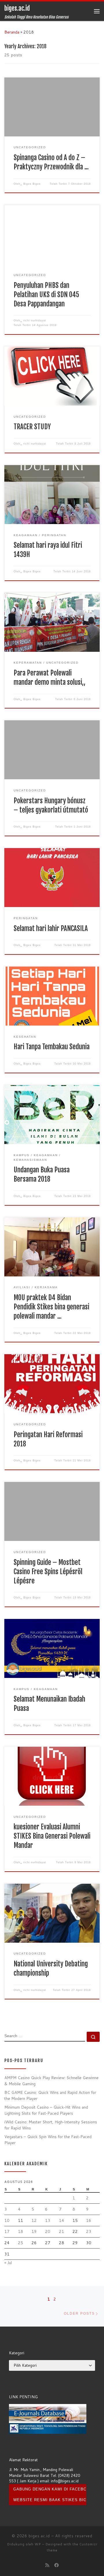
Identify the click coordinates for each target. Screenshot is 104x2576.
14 (62, 2220)
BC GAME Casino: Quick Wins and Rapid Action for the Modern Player (50, 2095)
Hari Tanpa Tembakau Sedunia (52, 1047)
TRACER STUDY (32, 427)
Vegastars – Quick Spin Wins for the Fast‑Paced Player (48, 2140)
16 (89, 2220)
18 (21, 2231)
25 (21, 2243)
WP (38, 2544)
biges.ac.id (39, 2536)
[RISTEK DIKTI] (48, 2428)
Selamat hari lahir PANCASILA (51, 929)
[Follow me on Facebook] (57, 2565)
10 (7, 2220)
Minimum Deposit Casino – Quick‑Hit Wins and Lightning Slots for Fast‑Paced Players (46, 2110)
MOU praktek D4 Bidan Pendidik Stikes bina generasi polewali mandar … (51, 1307)
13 (48, 2220)
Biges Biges (32, 184)
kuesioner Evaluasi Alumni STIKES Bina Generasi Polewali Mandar (52, 1836)
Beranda (12, 32)
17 (7, 2231)
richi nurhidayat (35, 321)
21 (62, 2231)
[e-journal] (48, 2413)
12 (34, 2220)
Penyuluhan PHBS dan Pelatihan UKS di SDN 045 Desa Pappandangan (46, 295)
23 (89, 2231)
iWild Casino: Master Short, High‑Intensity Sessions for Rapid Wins (51, 2125)
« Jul (8, 2263)
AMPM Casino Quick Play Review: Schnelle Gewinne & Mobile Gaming (51, 2081)
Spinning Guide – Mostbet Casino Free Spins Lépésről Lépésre (48, 1572)
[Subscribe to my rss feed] (47, 2565)
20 (48, 2231)
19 (34, 2231)
